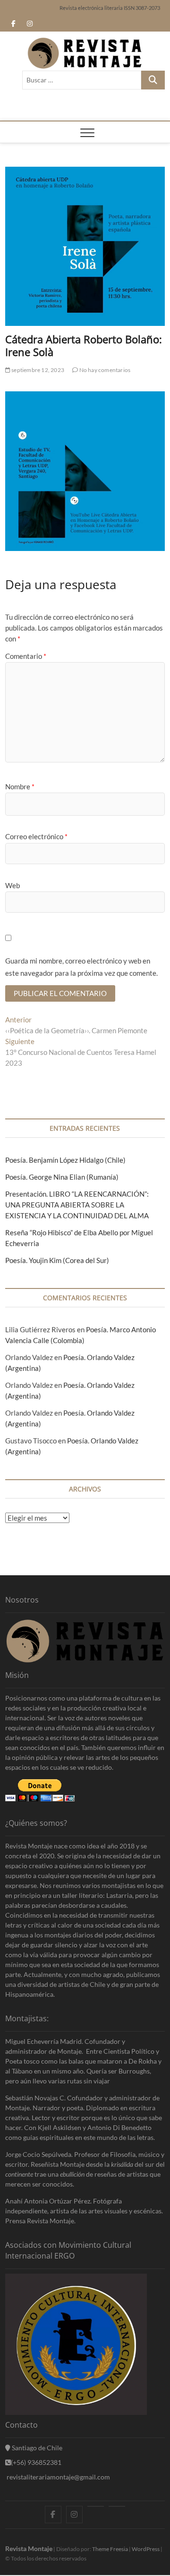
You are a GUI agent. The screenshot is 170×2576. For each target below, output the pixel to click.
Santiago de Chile (36, 2448)
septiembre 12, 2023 (37, 370)
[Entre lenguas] (96, 2506)
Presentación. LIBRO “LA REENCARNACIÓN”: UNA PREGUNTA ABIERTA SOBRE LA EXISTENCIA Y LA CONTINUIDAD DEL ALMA (77, 1205)
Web (13, 885)
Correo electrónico (36, 836)
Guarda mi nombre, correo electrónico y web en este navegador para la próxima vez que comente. (81, 967)
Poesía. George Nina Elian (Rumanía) (62, 1177)
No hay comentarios (104, 370)
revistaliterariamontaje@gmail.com (58, 2477)
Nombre (20, 786)
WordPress (146, 2549)
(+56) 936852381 (36, 2462)
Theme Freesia (110, 2549)
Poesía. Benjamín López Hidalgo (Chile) (65, 1160)
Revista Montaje (29, 2548)
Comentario (26, 656)
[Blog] (117, 2506)
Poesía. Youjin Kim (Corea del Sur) (57, 1260)
